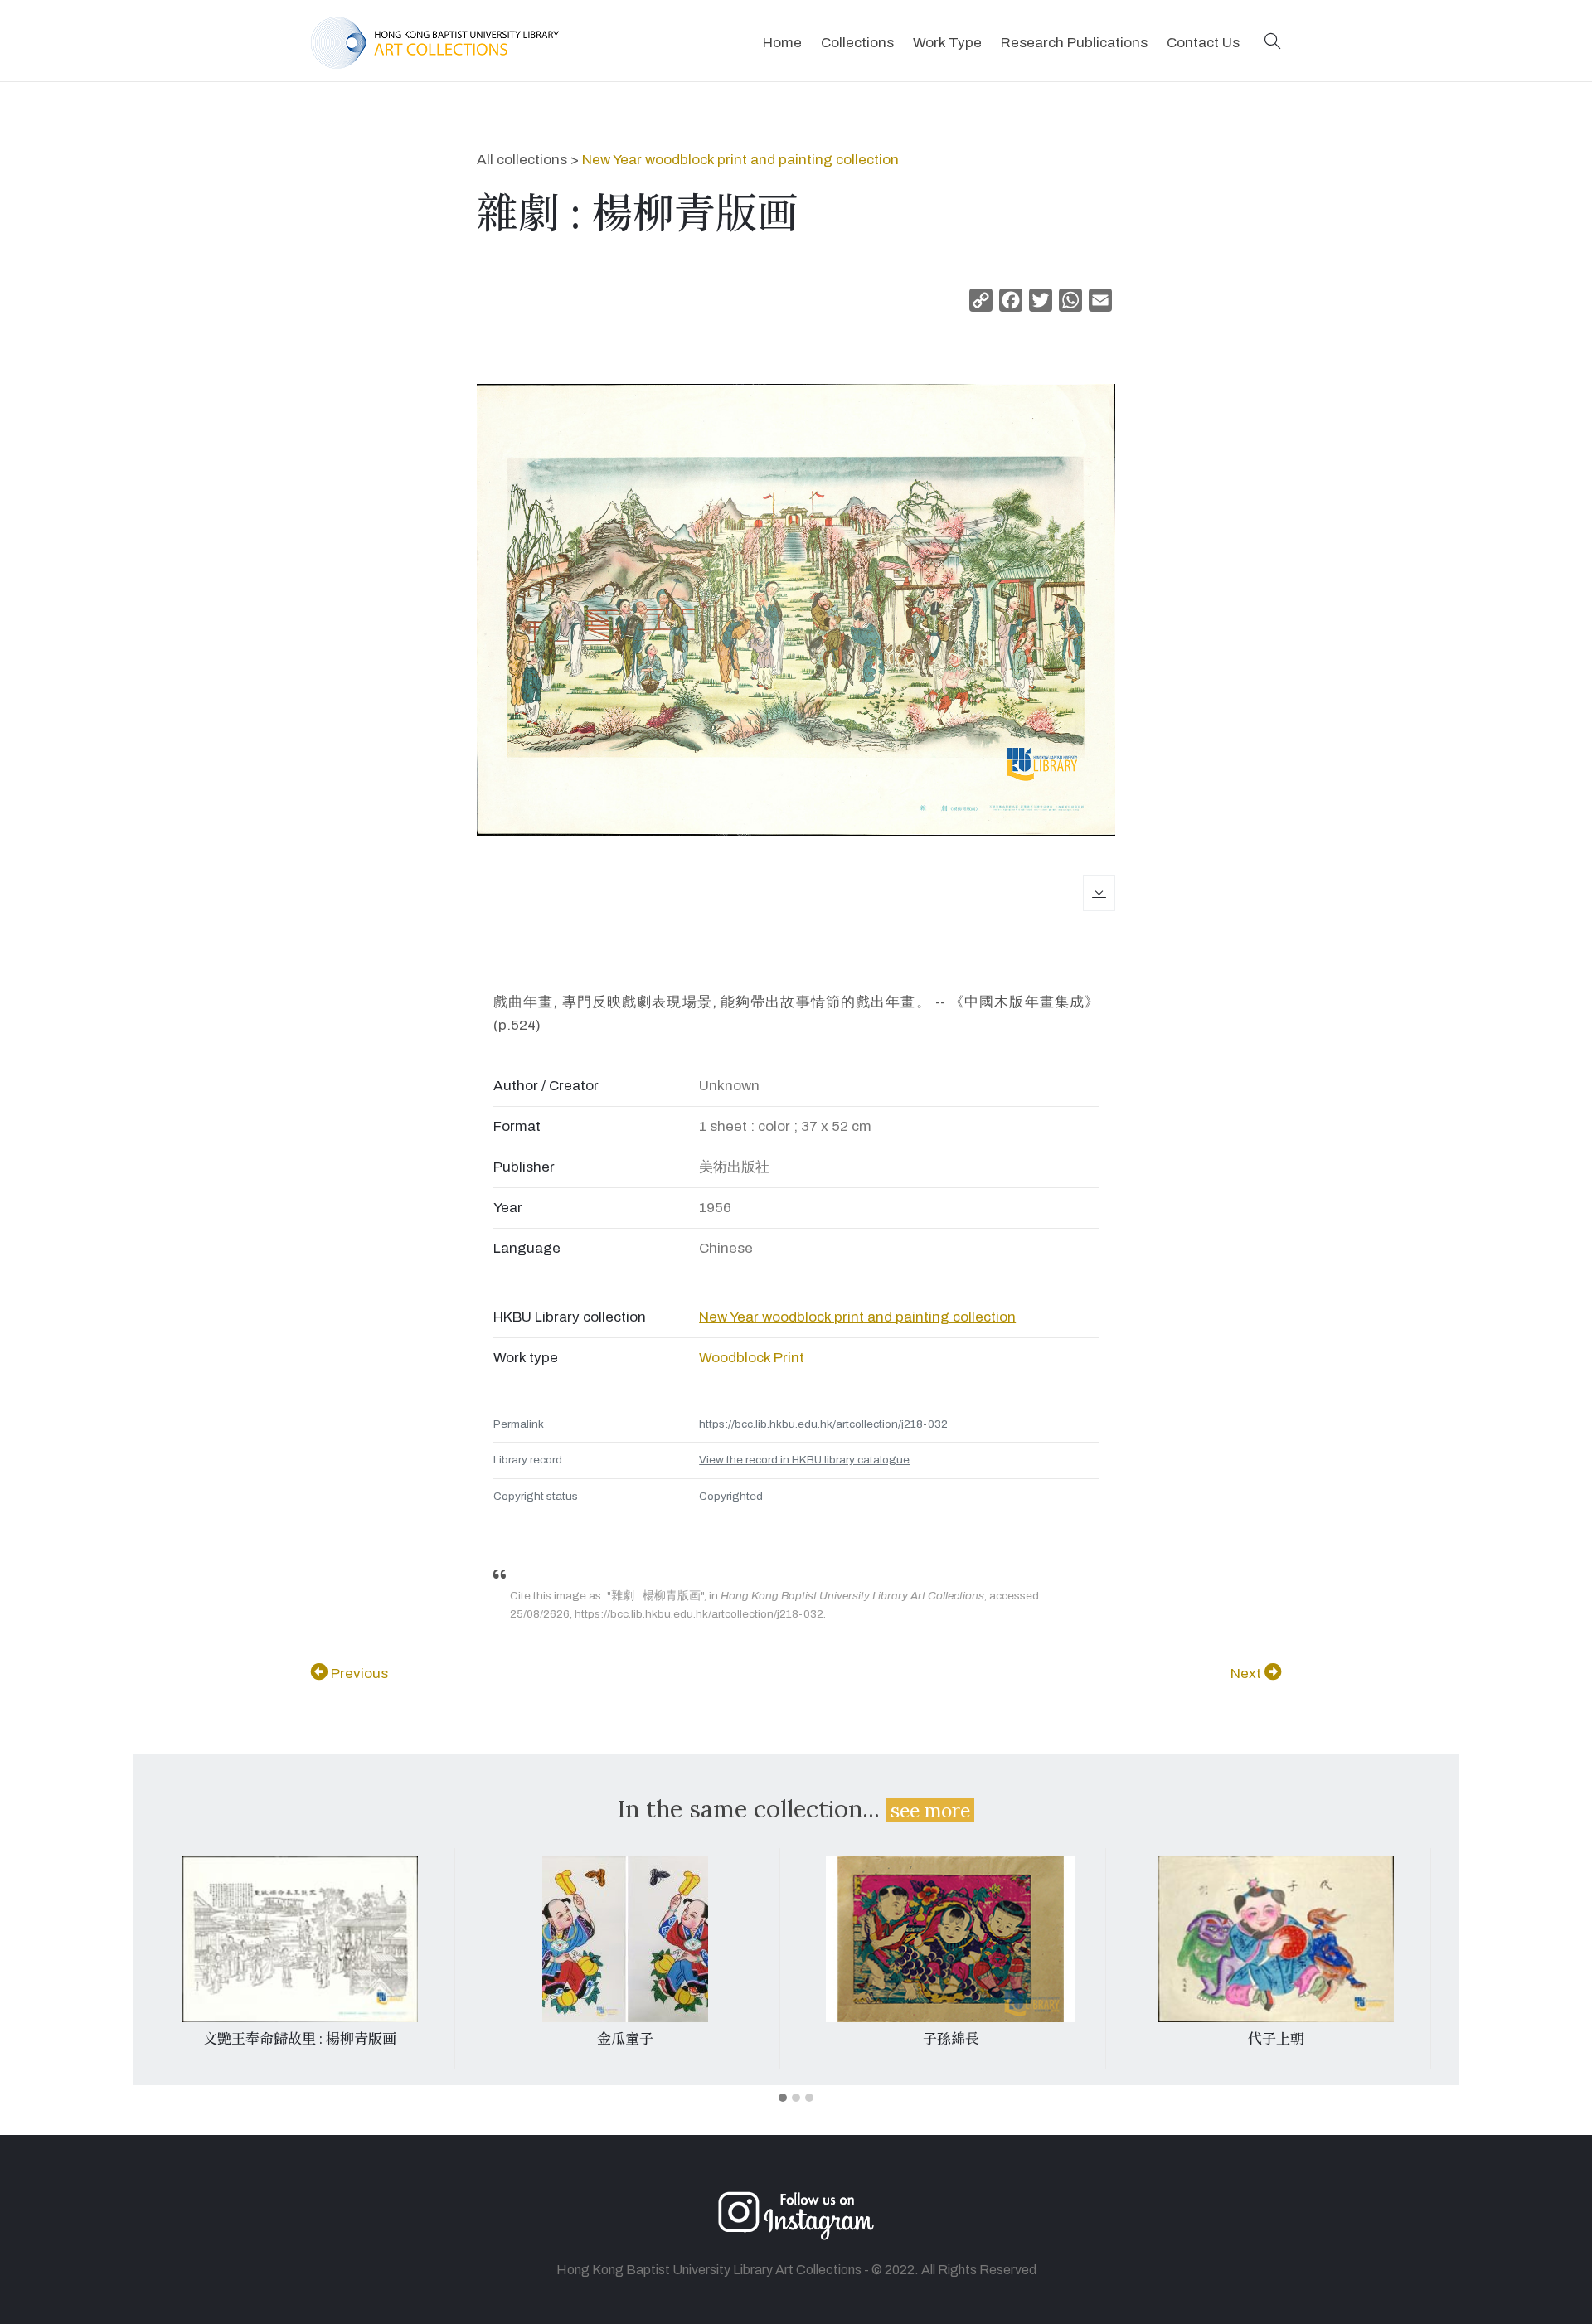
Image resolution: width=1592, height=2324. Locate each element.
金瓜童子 (625, 2039)
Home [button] (782, 43)
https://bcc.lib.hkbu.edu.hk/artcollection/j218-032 (823, 1424)
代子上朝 (1276, 2039)
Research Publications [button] (1074, 43)
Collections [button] (857, 43)
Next (1247, 1674)
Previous (358, 1674)
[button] (1273, 43)
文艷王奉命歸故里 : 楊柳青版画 (300, 2039)
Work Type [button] (947, 43)
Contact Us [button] (1203, 43)
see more (930, 1810)
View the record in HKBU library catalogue (804, 1460)
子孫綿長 (951, 2039)
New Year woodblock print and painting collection (740, 160)
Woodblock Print (752, 1358)
